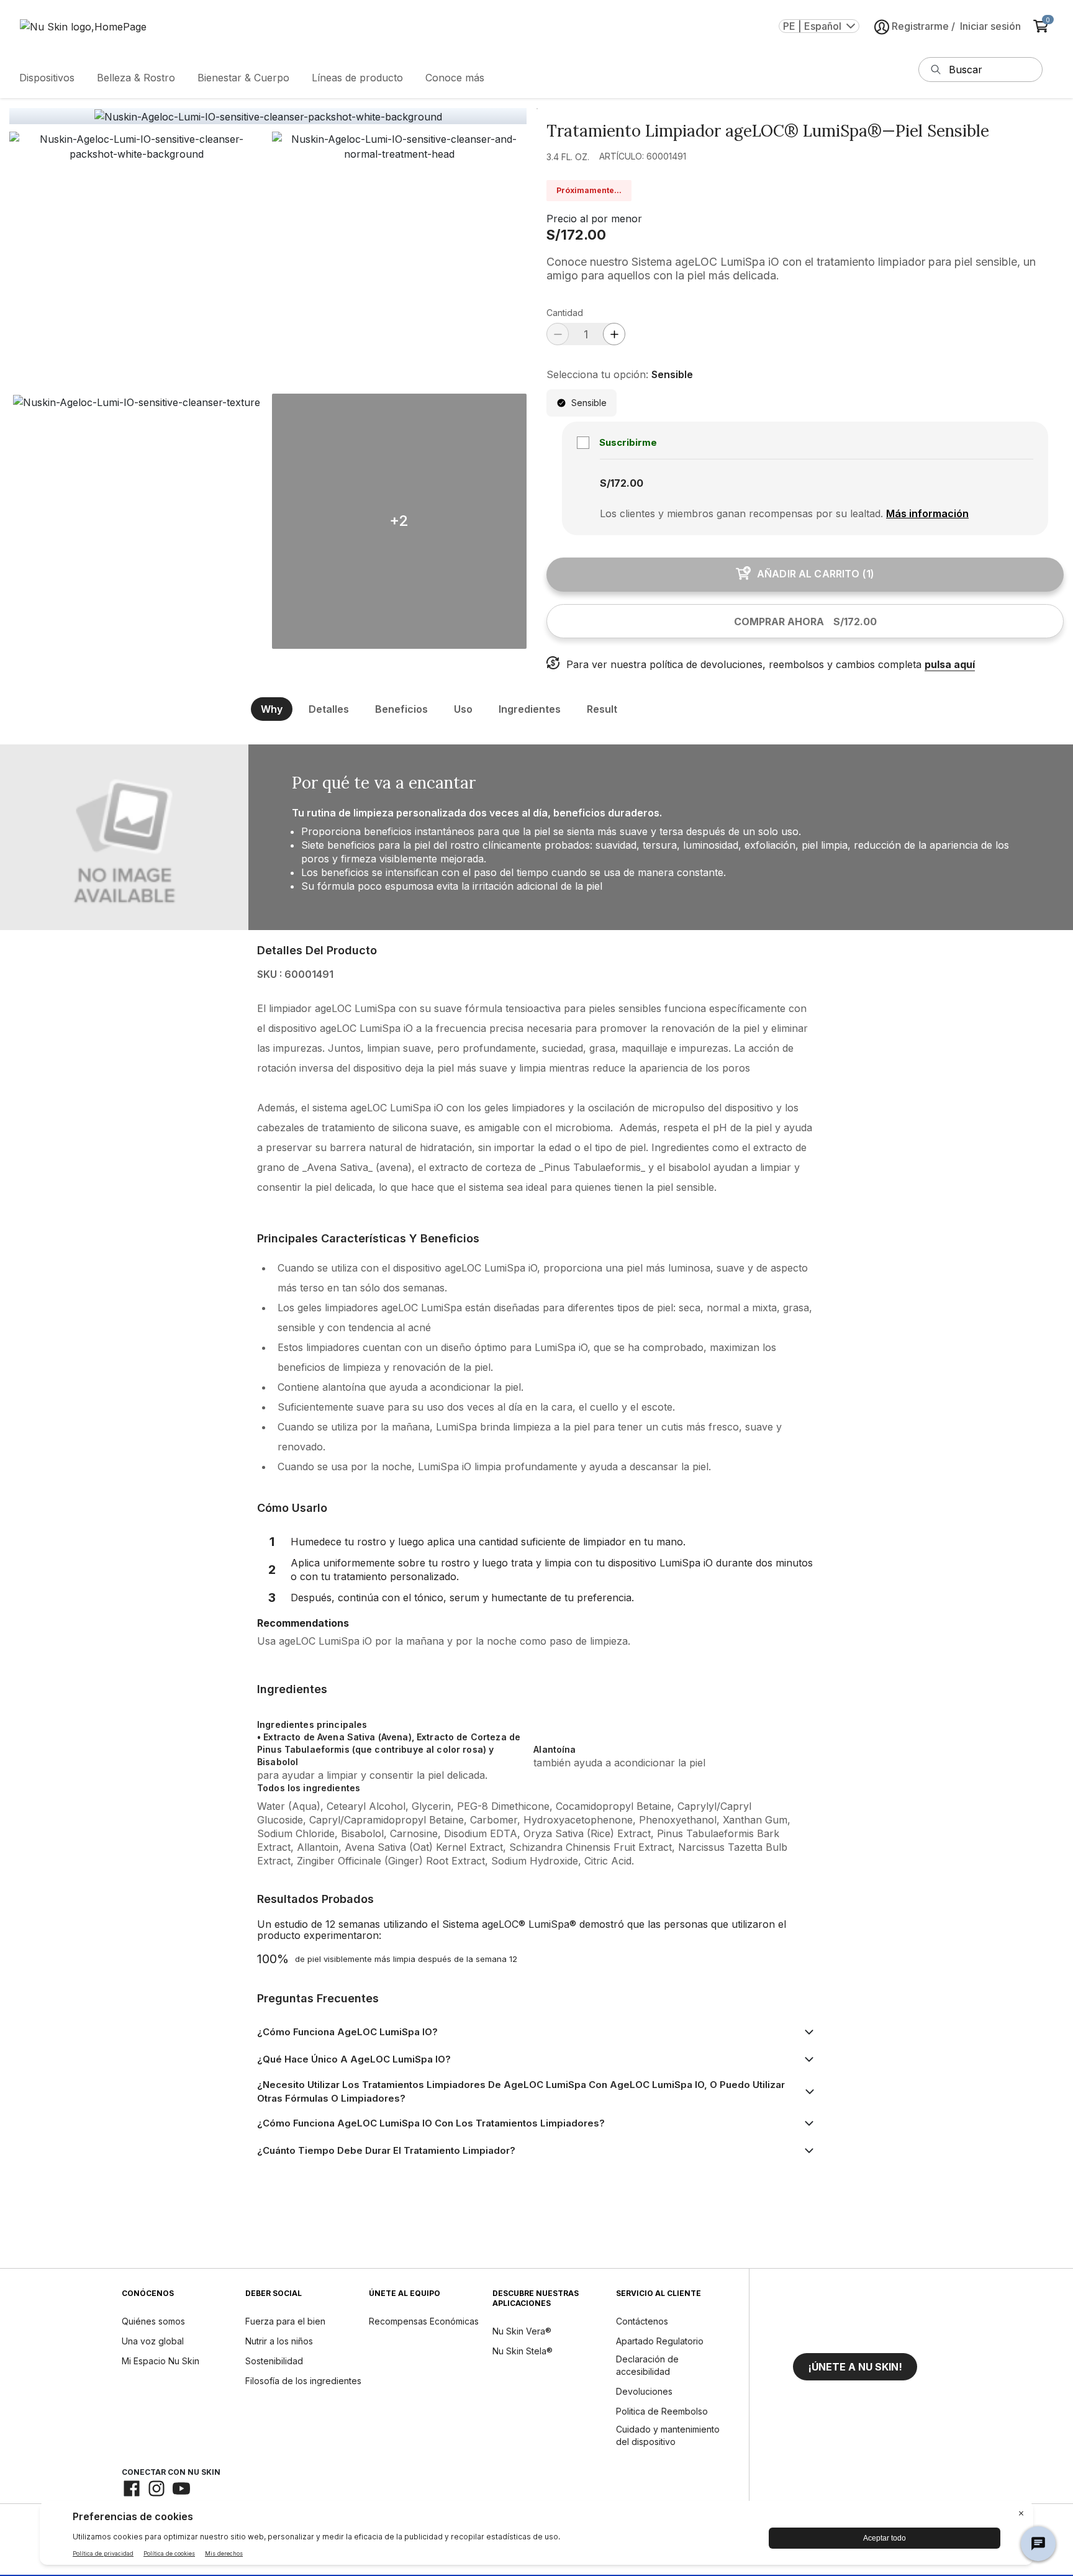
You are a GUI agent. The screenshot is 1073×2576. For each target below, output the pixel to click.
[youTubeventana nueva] (181, 2488)
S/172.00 (576, 235)
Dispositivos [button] (47, 78)
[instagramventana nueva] (156, 2488)
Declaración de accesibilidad (647, 2365)
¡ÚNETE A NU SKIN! (855, 2367)
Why (272, 709)
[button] (137, 259)
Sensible (589, 403)
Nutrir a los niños (279, 2341)
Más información (927, 513)
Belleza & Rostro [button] (136, 78)
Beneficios (401, 709)
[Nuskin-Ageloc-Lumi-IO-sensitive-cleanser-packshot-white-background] (268, 117)
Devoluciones (644, 2391)
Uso (463, 709)
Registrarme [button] (920, 26)
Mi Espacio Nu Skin (161, 2361)
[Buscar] (936, 70)
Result (602, 709)
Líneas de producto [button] (357, 78)
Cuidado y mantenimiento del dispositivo (668, 2435)
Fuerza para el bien (285, 2321)
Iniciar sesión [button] (990, 26)
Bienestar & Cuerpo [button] (243, 78)
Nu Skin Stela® (523, 2351)
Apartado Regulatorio (660, 2341)
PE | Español (812, 26)
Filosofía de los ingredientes (303, 2381)
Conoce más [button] (455, 78)
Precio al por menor (594, 219)
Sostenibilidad (274, 2361)
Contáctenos (642, 2321)
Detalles (329, 709)
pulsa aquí (950, 664)
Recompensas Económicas (424, 2321)
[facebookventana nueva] (132, 2488)
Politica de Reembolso (662, 2411)
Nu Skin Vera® (522, 2331)
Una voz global (153, 2341)
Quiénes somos (153, 2321)
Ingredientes (530, 709)
